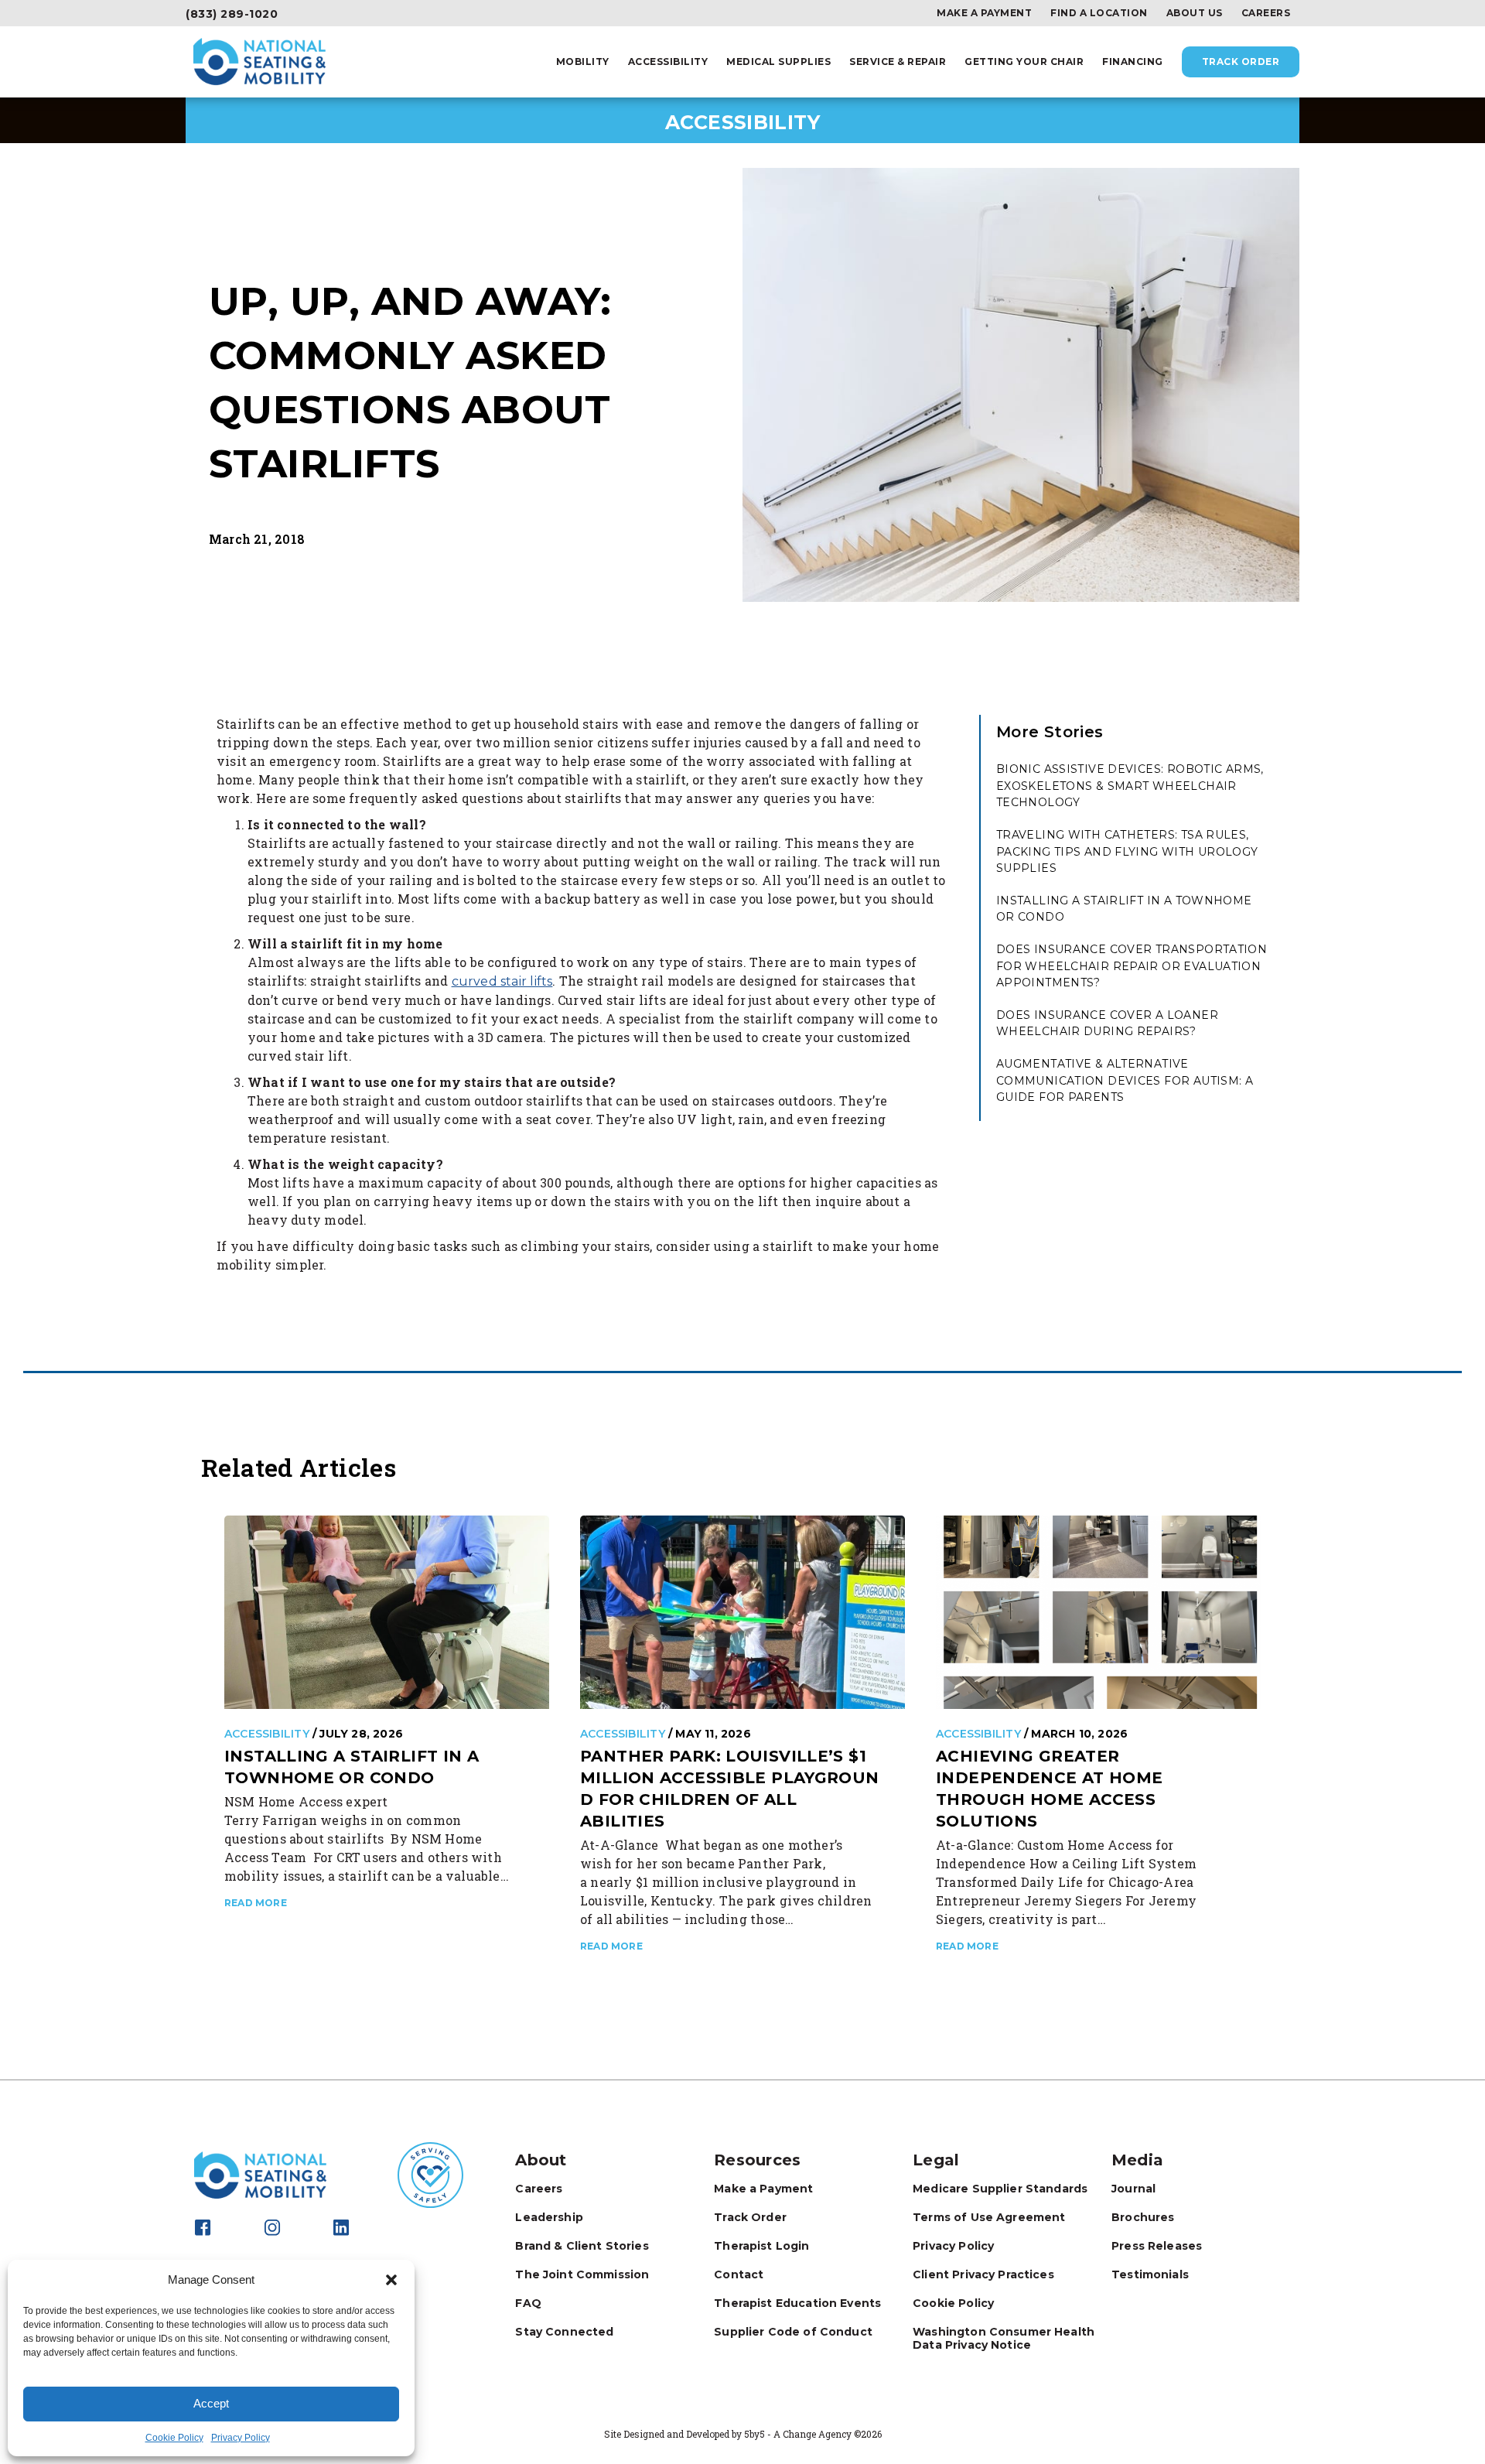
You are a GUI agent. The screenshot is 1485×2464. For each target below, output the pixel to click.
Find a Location (1099, 13)
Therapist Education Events (797, 2303)
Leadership (549, 2217)
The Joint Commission (582, 2274)
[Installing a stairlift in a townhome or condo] (387, 1611)
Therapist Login (761, 2246)
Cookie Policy (174, 2438)
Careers (1266, 13)
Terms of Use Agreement (989, 2217)
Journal (1133, 2189)
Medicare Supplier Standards (1000, 2189)
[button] (391, 2280)
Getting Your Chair (1024, 62)
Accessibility (668, 62)
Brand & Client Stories (582, 2246)
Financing (1133, 62)
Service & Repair (898, 62)
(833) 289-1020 (232, 14)
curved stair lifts (502, 981)
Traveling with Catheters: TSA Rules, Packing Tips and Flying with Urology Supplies (1127, 851)
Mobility (583, 62)
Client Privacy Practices (983, 2274)
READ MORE (256, 1903)
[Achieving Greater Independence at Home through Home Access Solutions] (1098, 1611)
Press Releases (1157, 2246)
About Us (1195, 13)
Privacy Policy (241, 2438)
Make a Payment (984, 13)
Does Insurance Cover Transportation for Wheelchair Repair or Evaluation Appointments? (1132, 966)
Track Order (1241, 62)
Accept (211, 2403)
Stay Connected (564, 2332)
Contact (739, 2274)
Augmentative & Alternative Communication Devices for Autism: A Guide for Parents (1125, 1080)
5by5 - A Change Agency (798, 2434)
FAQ (528, 2303)
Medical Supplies (778, 62)
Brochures (1143, 2217)
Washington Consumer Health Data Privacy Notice (1004, 2338)
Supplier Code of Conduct (793, 2332)
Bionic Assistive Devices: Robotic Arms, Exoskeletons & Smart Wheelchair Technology (1130, 786)
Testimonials (1150, 2274)
